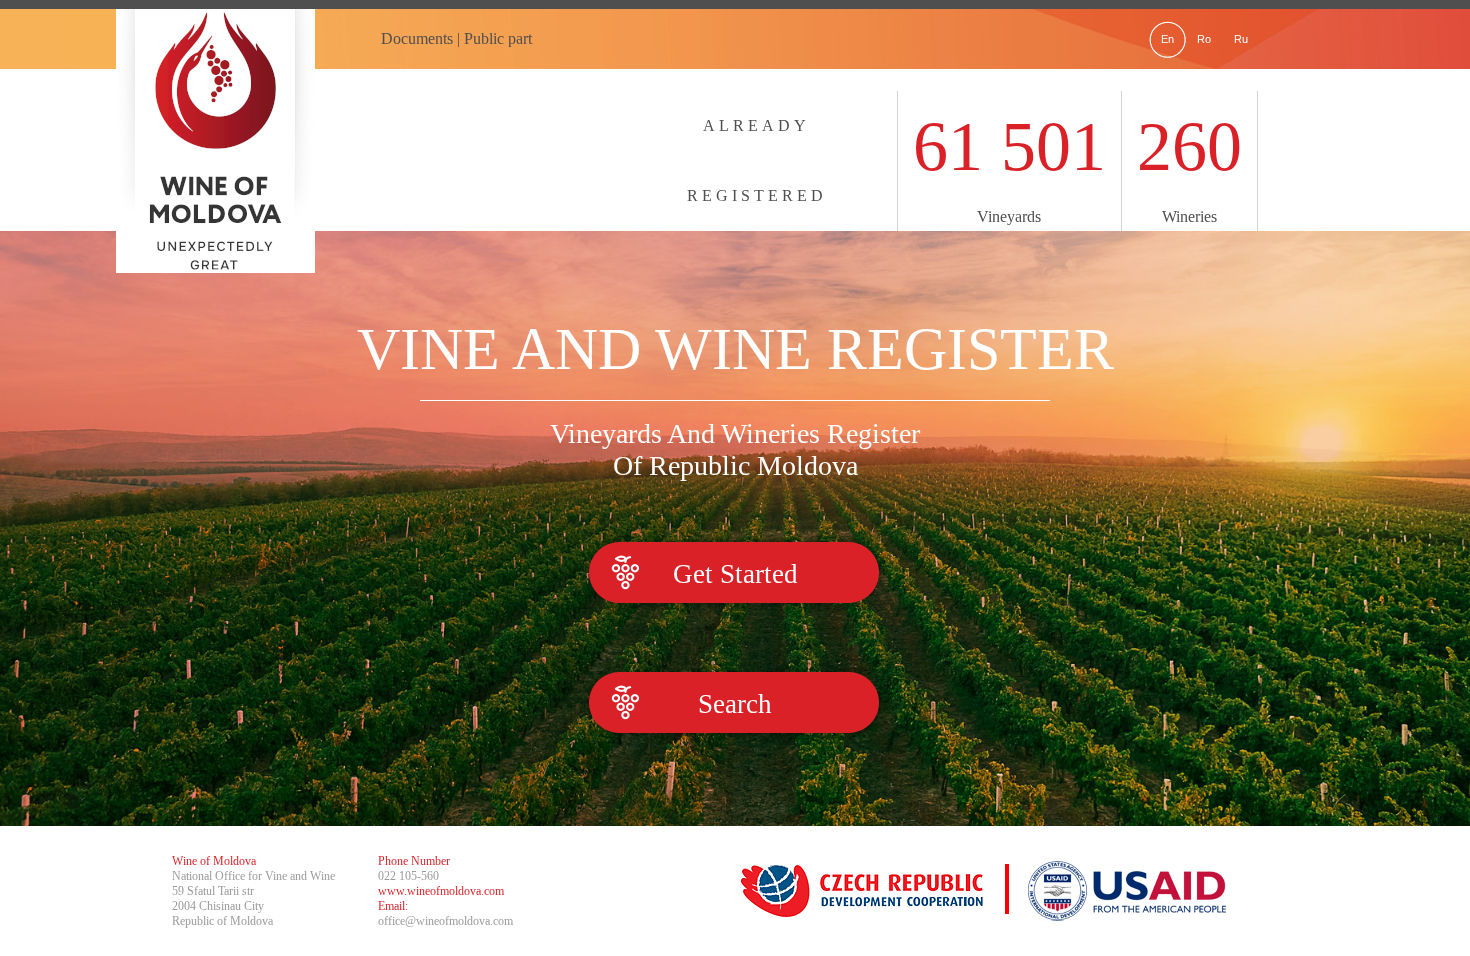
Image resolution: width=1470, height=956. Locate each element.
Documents (417, 38)
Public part (498, 38)
